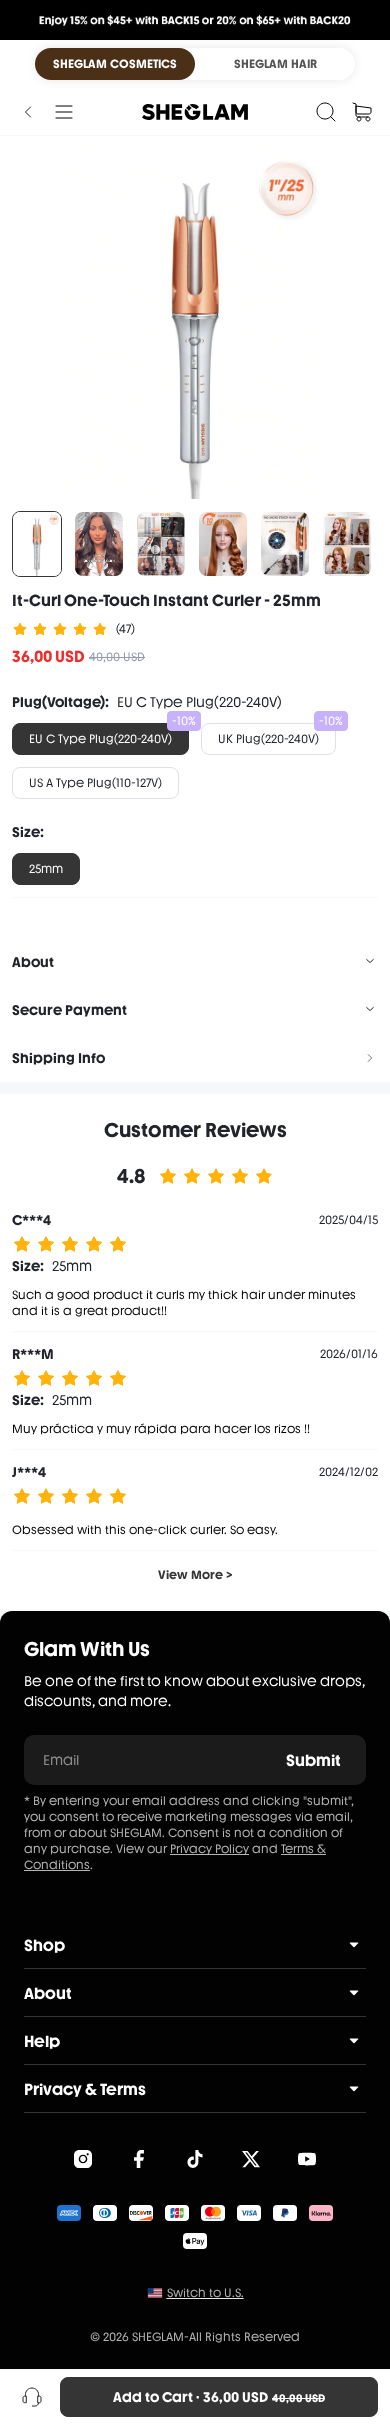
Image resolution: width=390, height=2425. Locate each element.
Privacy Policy (209, 1849)
